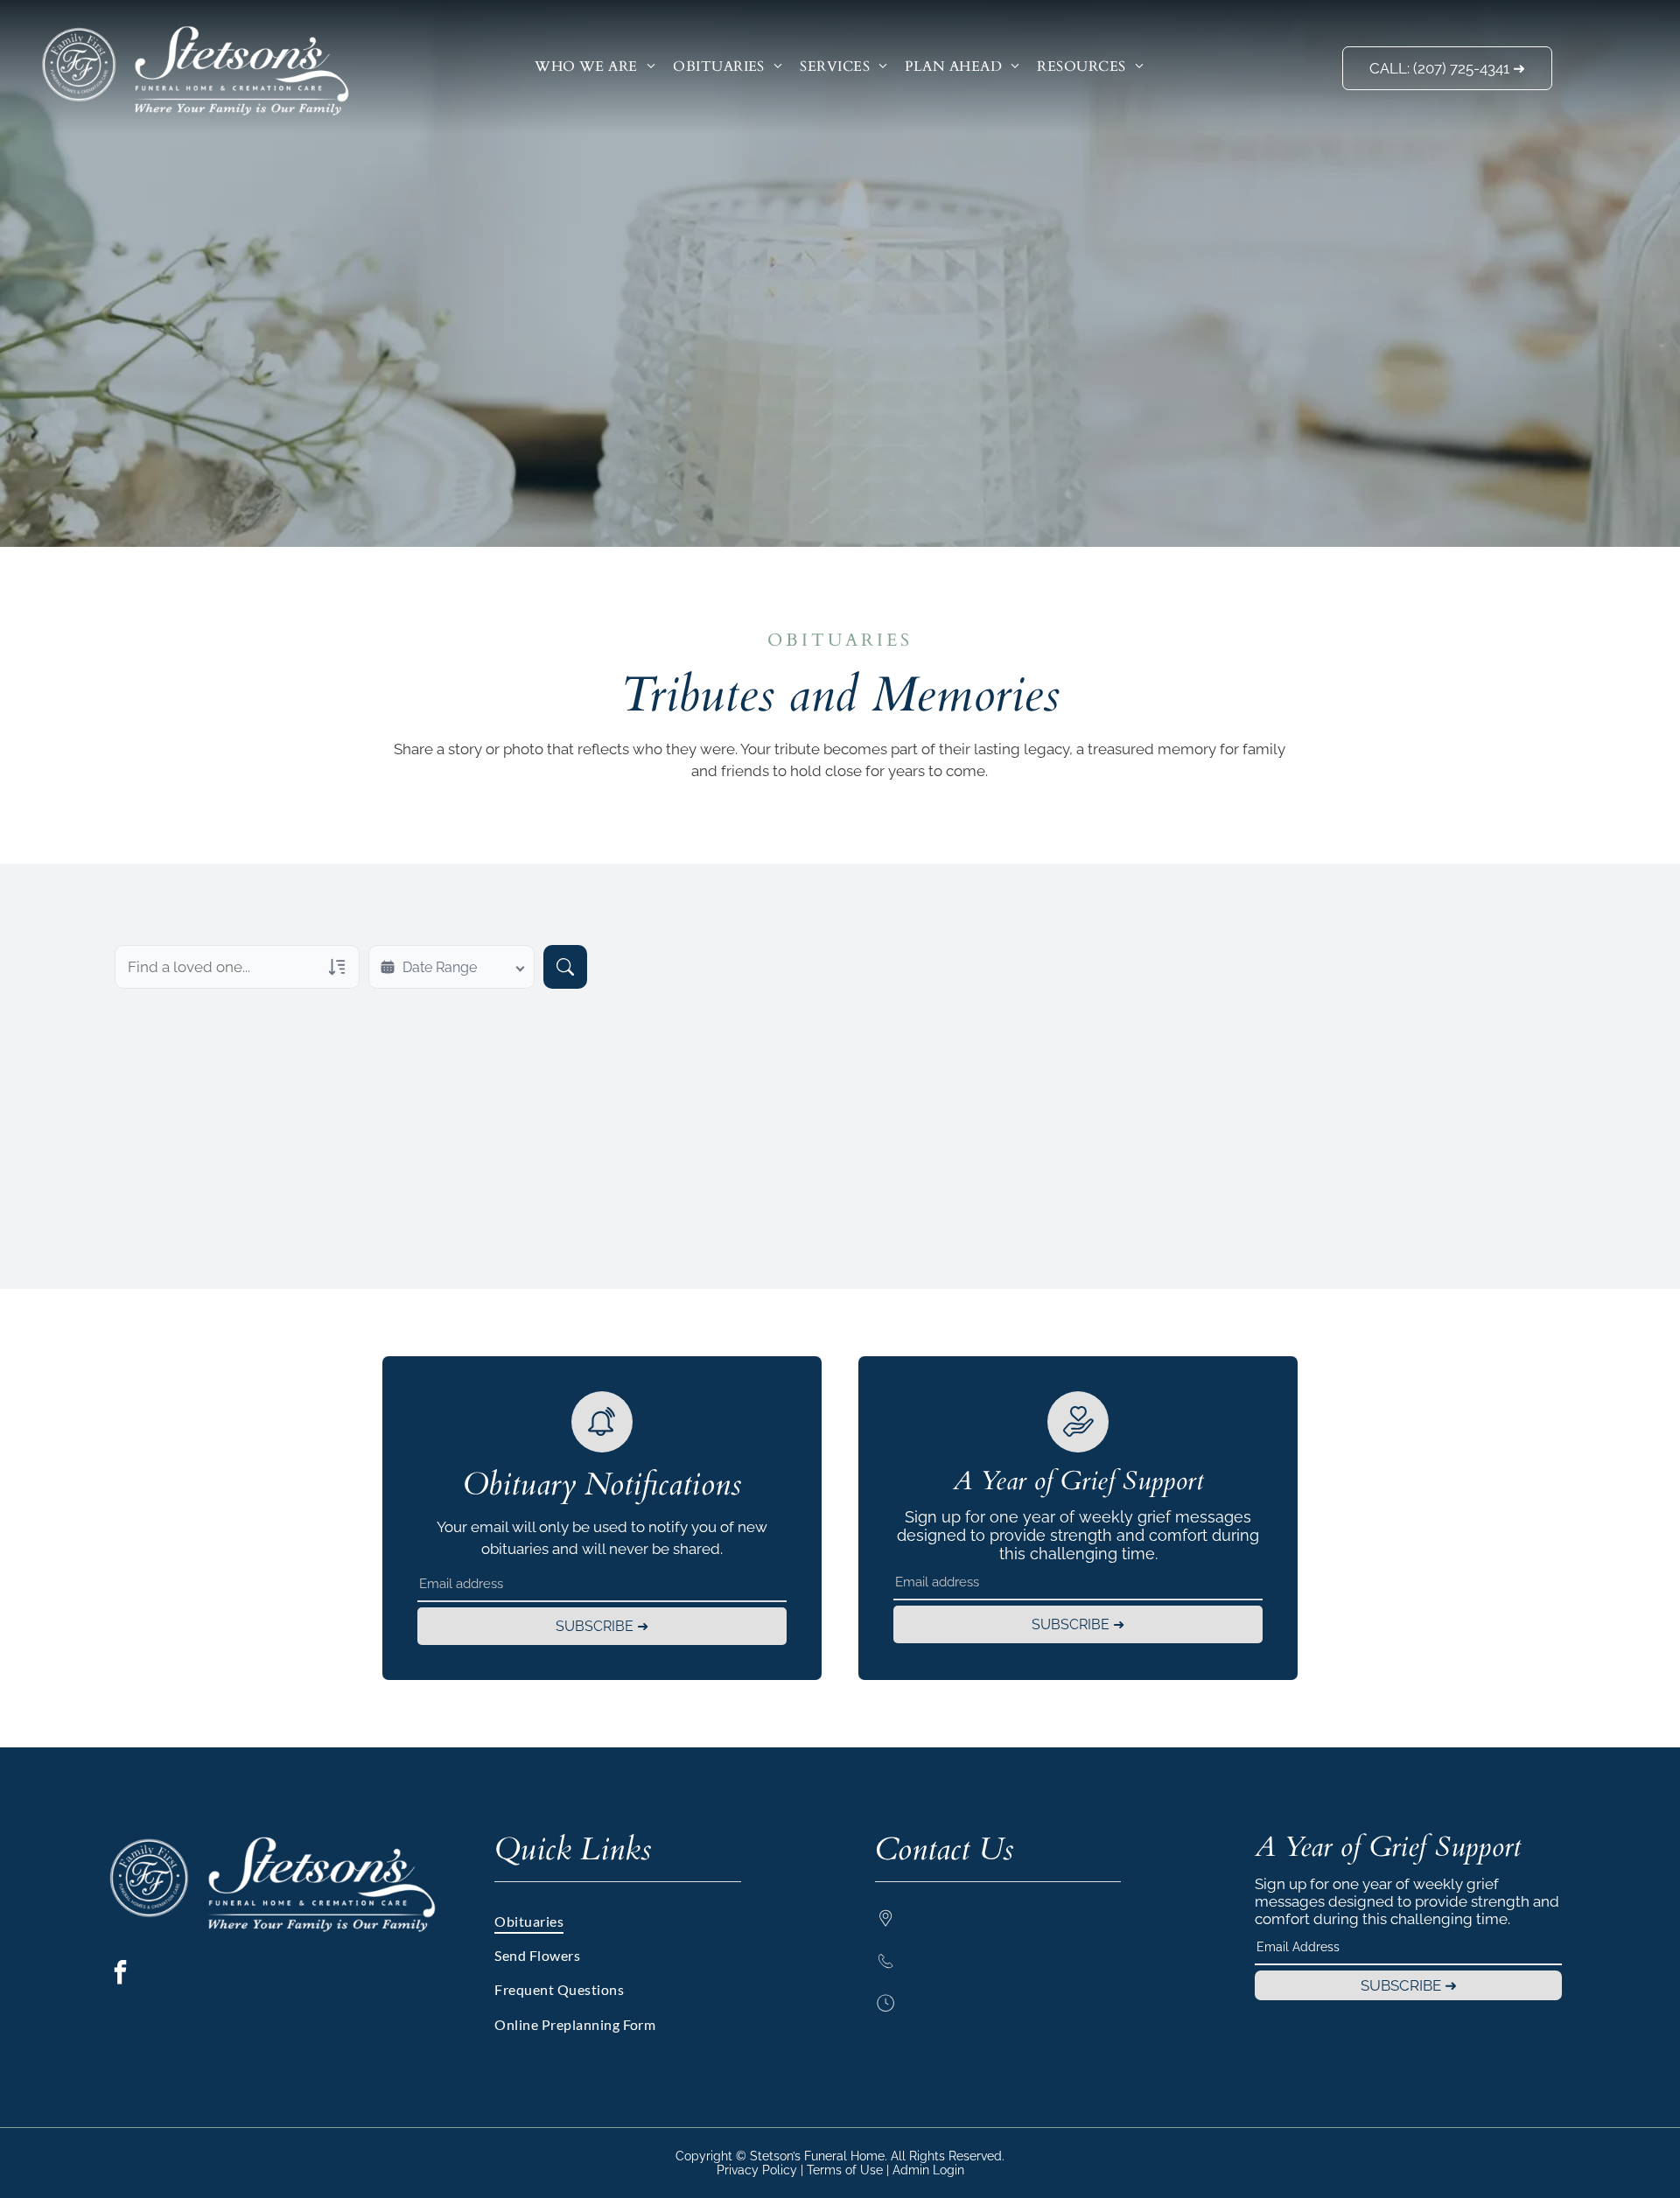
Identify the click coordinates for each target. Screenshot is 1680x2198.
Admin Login (928, 2170)
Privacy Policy (757, 2170)
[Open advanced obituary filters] (337, 967)
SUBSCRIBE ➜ (602, 1626)
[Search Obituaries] (565, 967)
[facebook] (120, 1974)
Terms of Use (845, 2170)
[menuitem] (595, 66)
